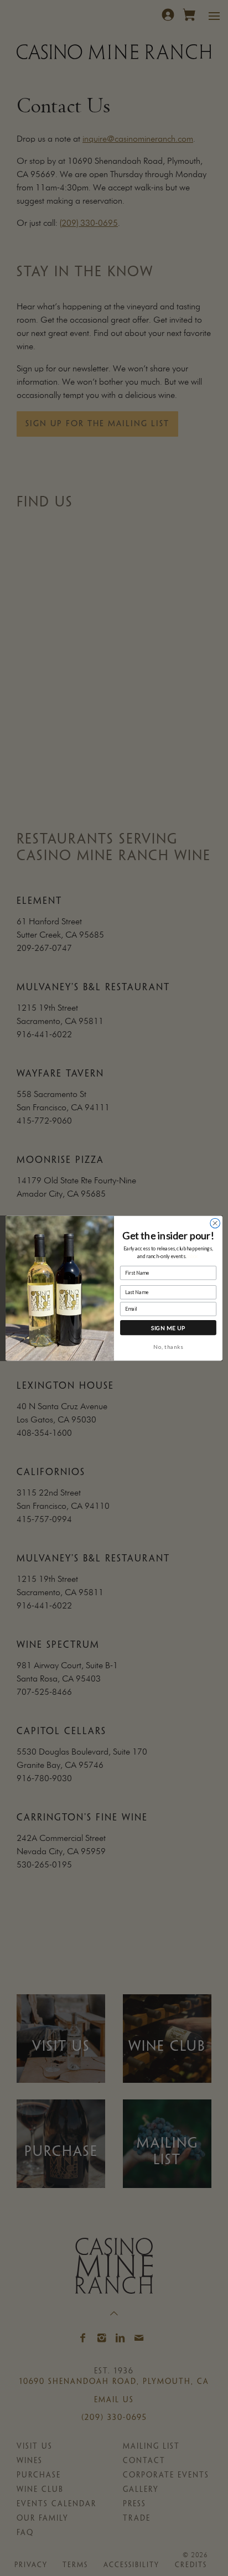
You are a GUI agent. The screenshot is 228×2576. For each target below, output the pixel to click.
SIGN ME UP (169, 1327)
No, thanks (168, 1346)
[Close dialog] (215, 1223)
